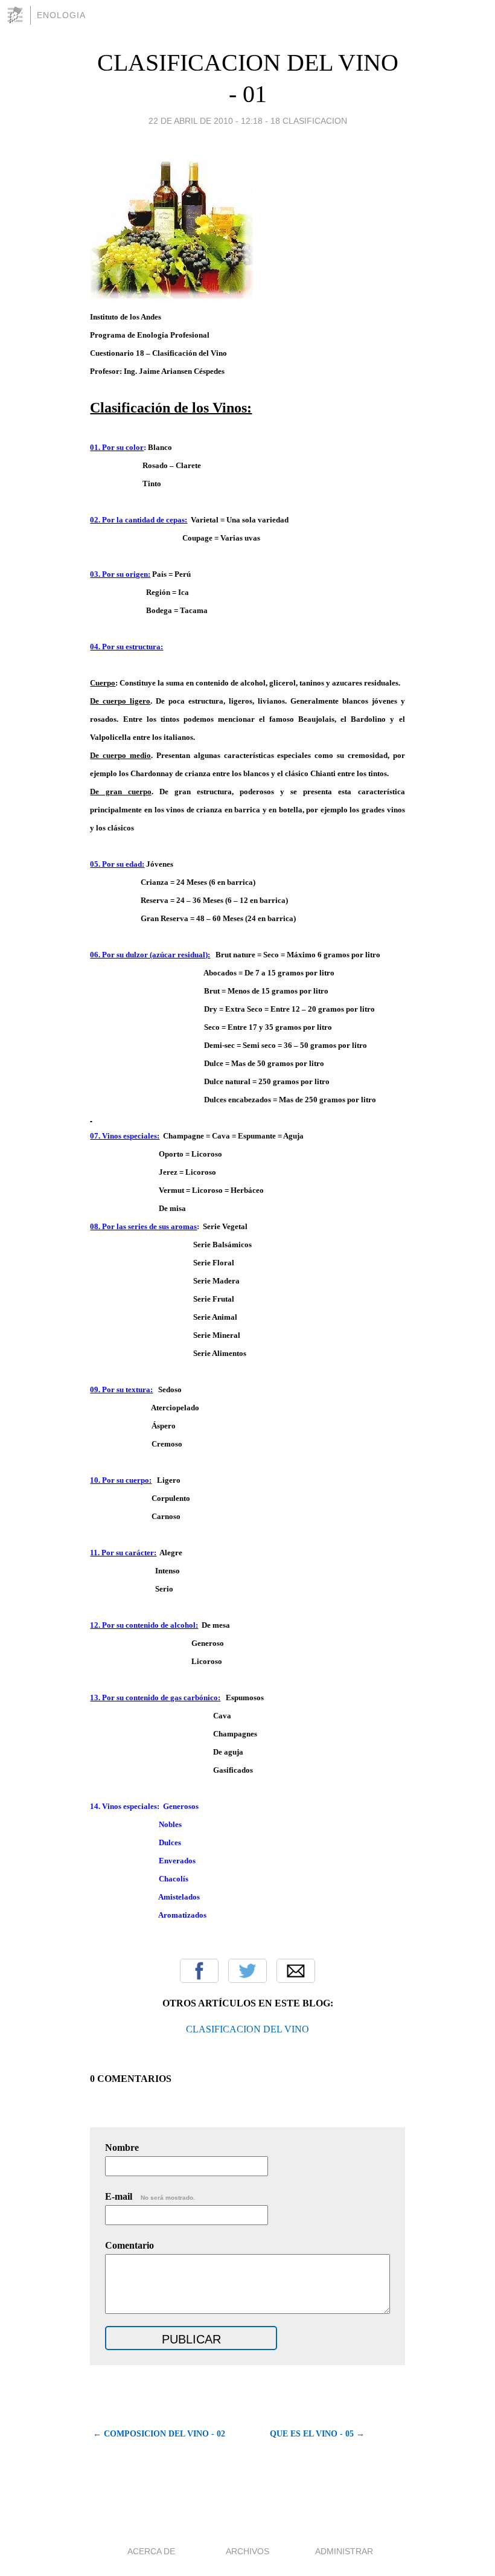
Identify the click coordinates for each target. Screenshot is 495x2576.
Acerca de (151, 2551)
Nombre (122, 2147)
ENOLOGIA (61, 15)
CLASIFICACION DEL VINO (247, 2029)
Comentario (129, 2245)
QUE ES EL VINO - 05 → (317, 2434)
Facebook (199, 1971)
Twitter (247, 1971)
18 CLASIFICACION (309, 121)
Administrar (344, 2551)
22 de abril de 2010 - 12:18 (206, 121)
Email (296, 1971)
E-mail (150, 2196)
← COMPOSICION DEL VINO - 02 (159, 2434)
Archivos (247, 2551)
